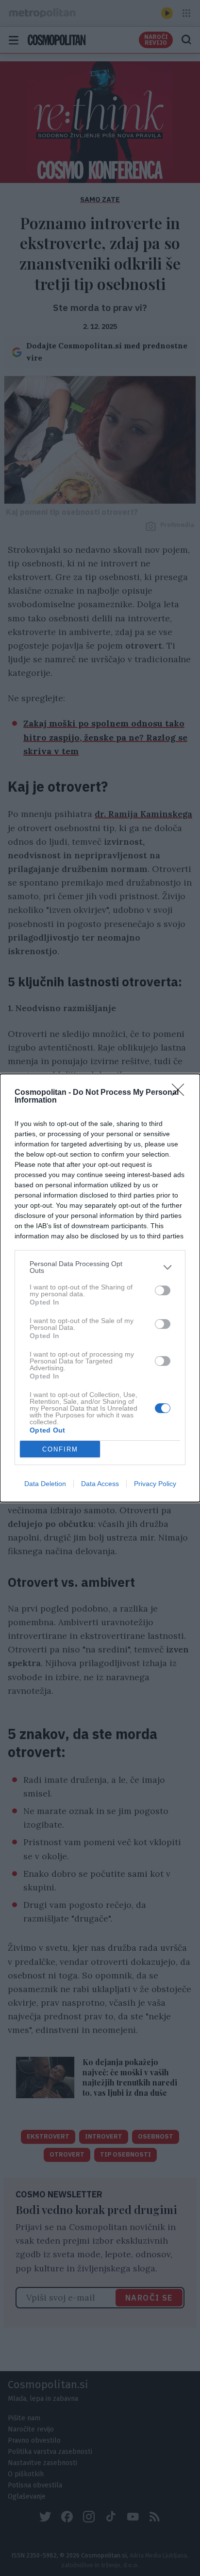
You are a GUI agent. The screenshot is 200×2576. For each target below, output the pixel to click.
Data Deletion (45, 1484)
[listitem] (100, 1267)
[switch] (163, 1290)
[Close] (181, 1093)
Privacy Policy (155, 1484)
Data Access (100, 1484)
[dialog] (100, 1288)
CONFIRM (60, 1449)
